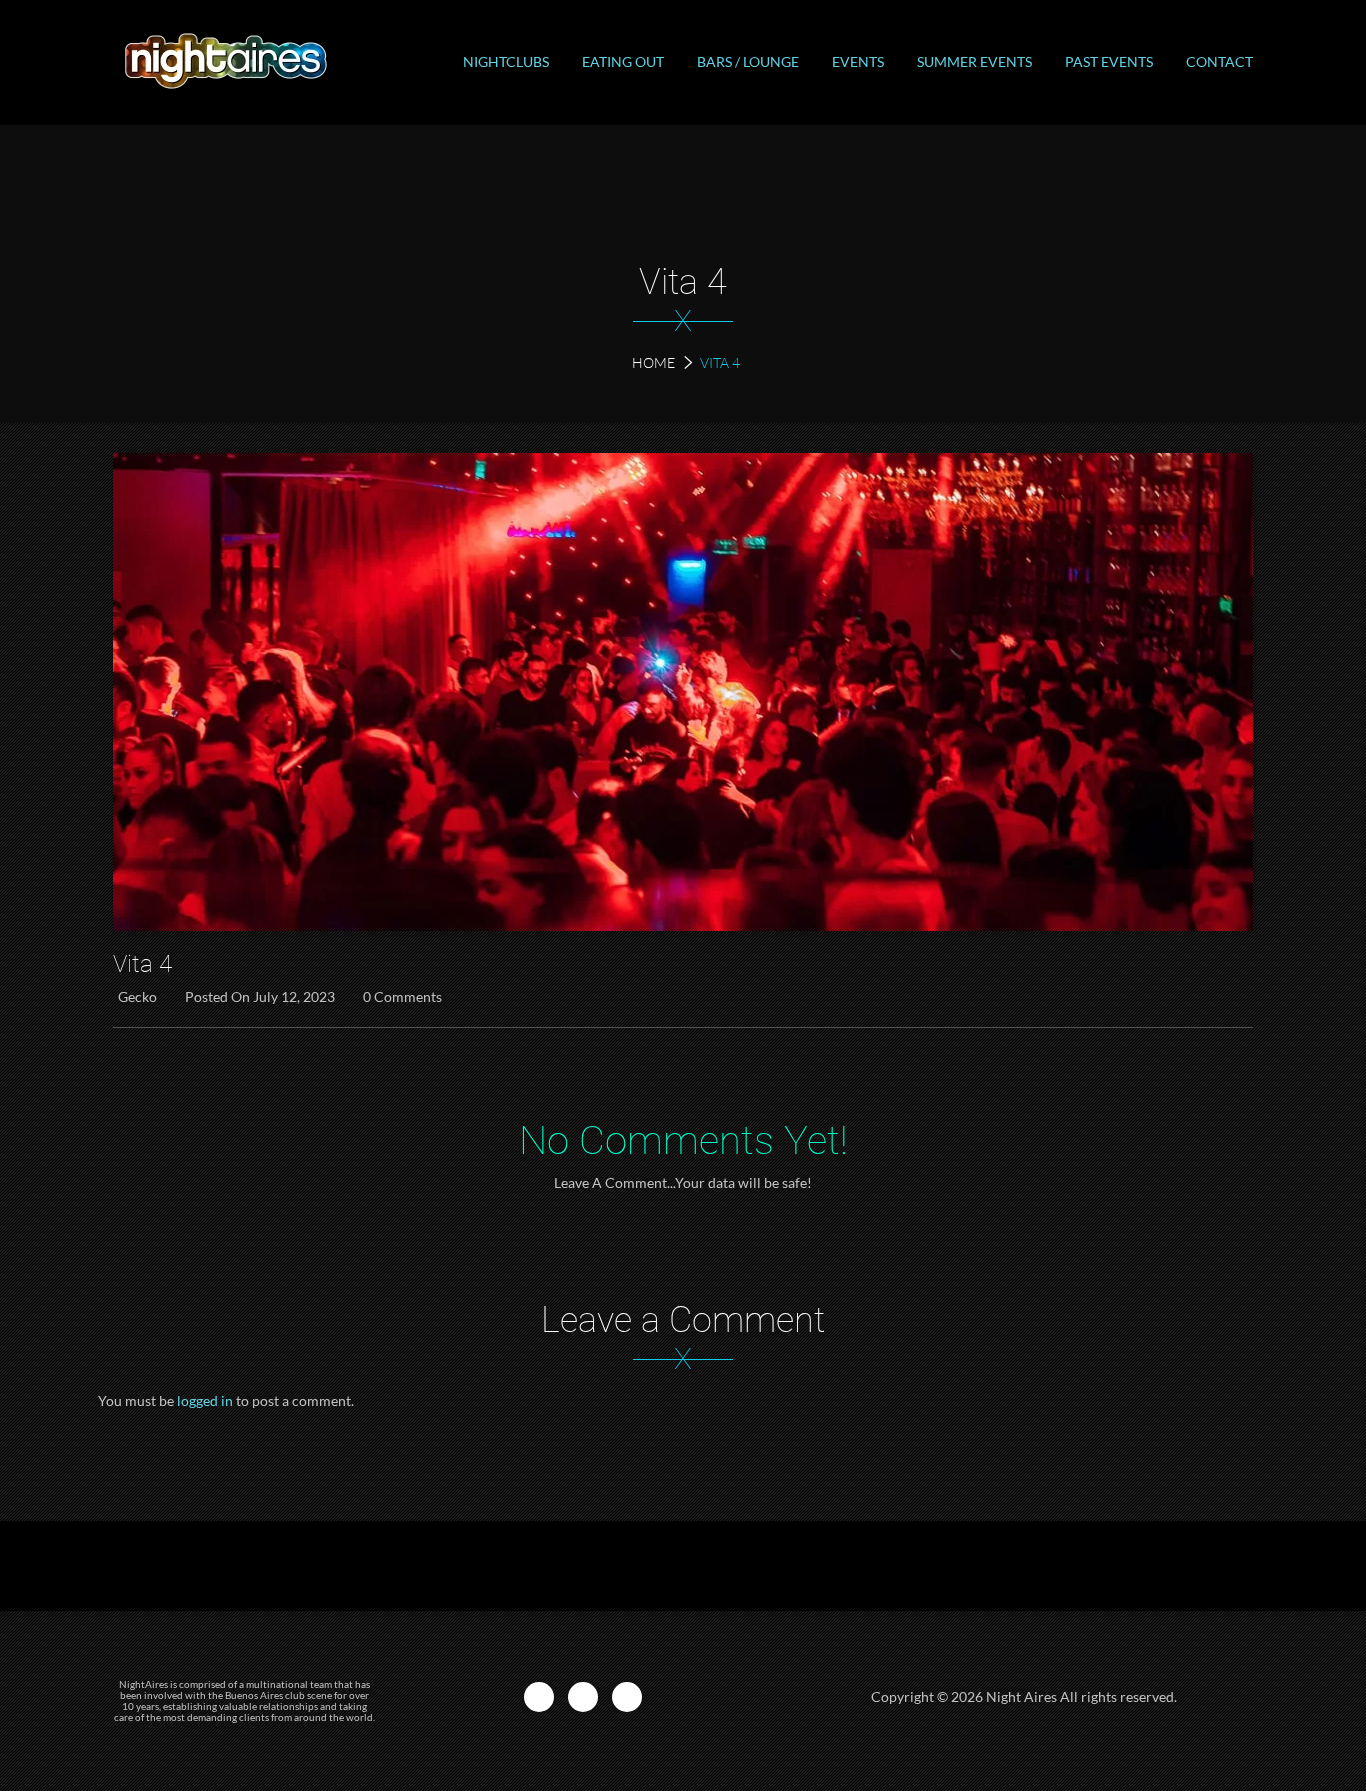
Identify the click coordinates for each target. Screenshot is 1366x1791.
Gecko (137, 996)
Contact (1219, 61)
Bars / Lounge (748, 61)
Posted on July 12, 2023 (260, 996)
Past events (1109, 61)
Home (653, 362)
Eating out (623, 61)
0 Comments (402, 996)
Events (858, 61)
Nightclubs (506, 61)
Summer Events (974, 61)
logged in (205, 1400)
